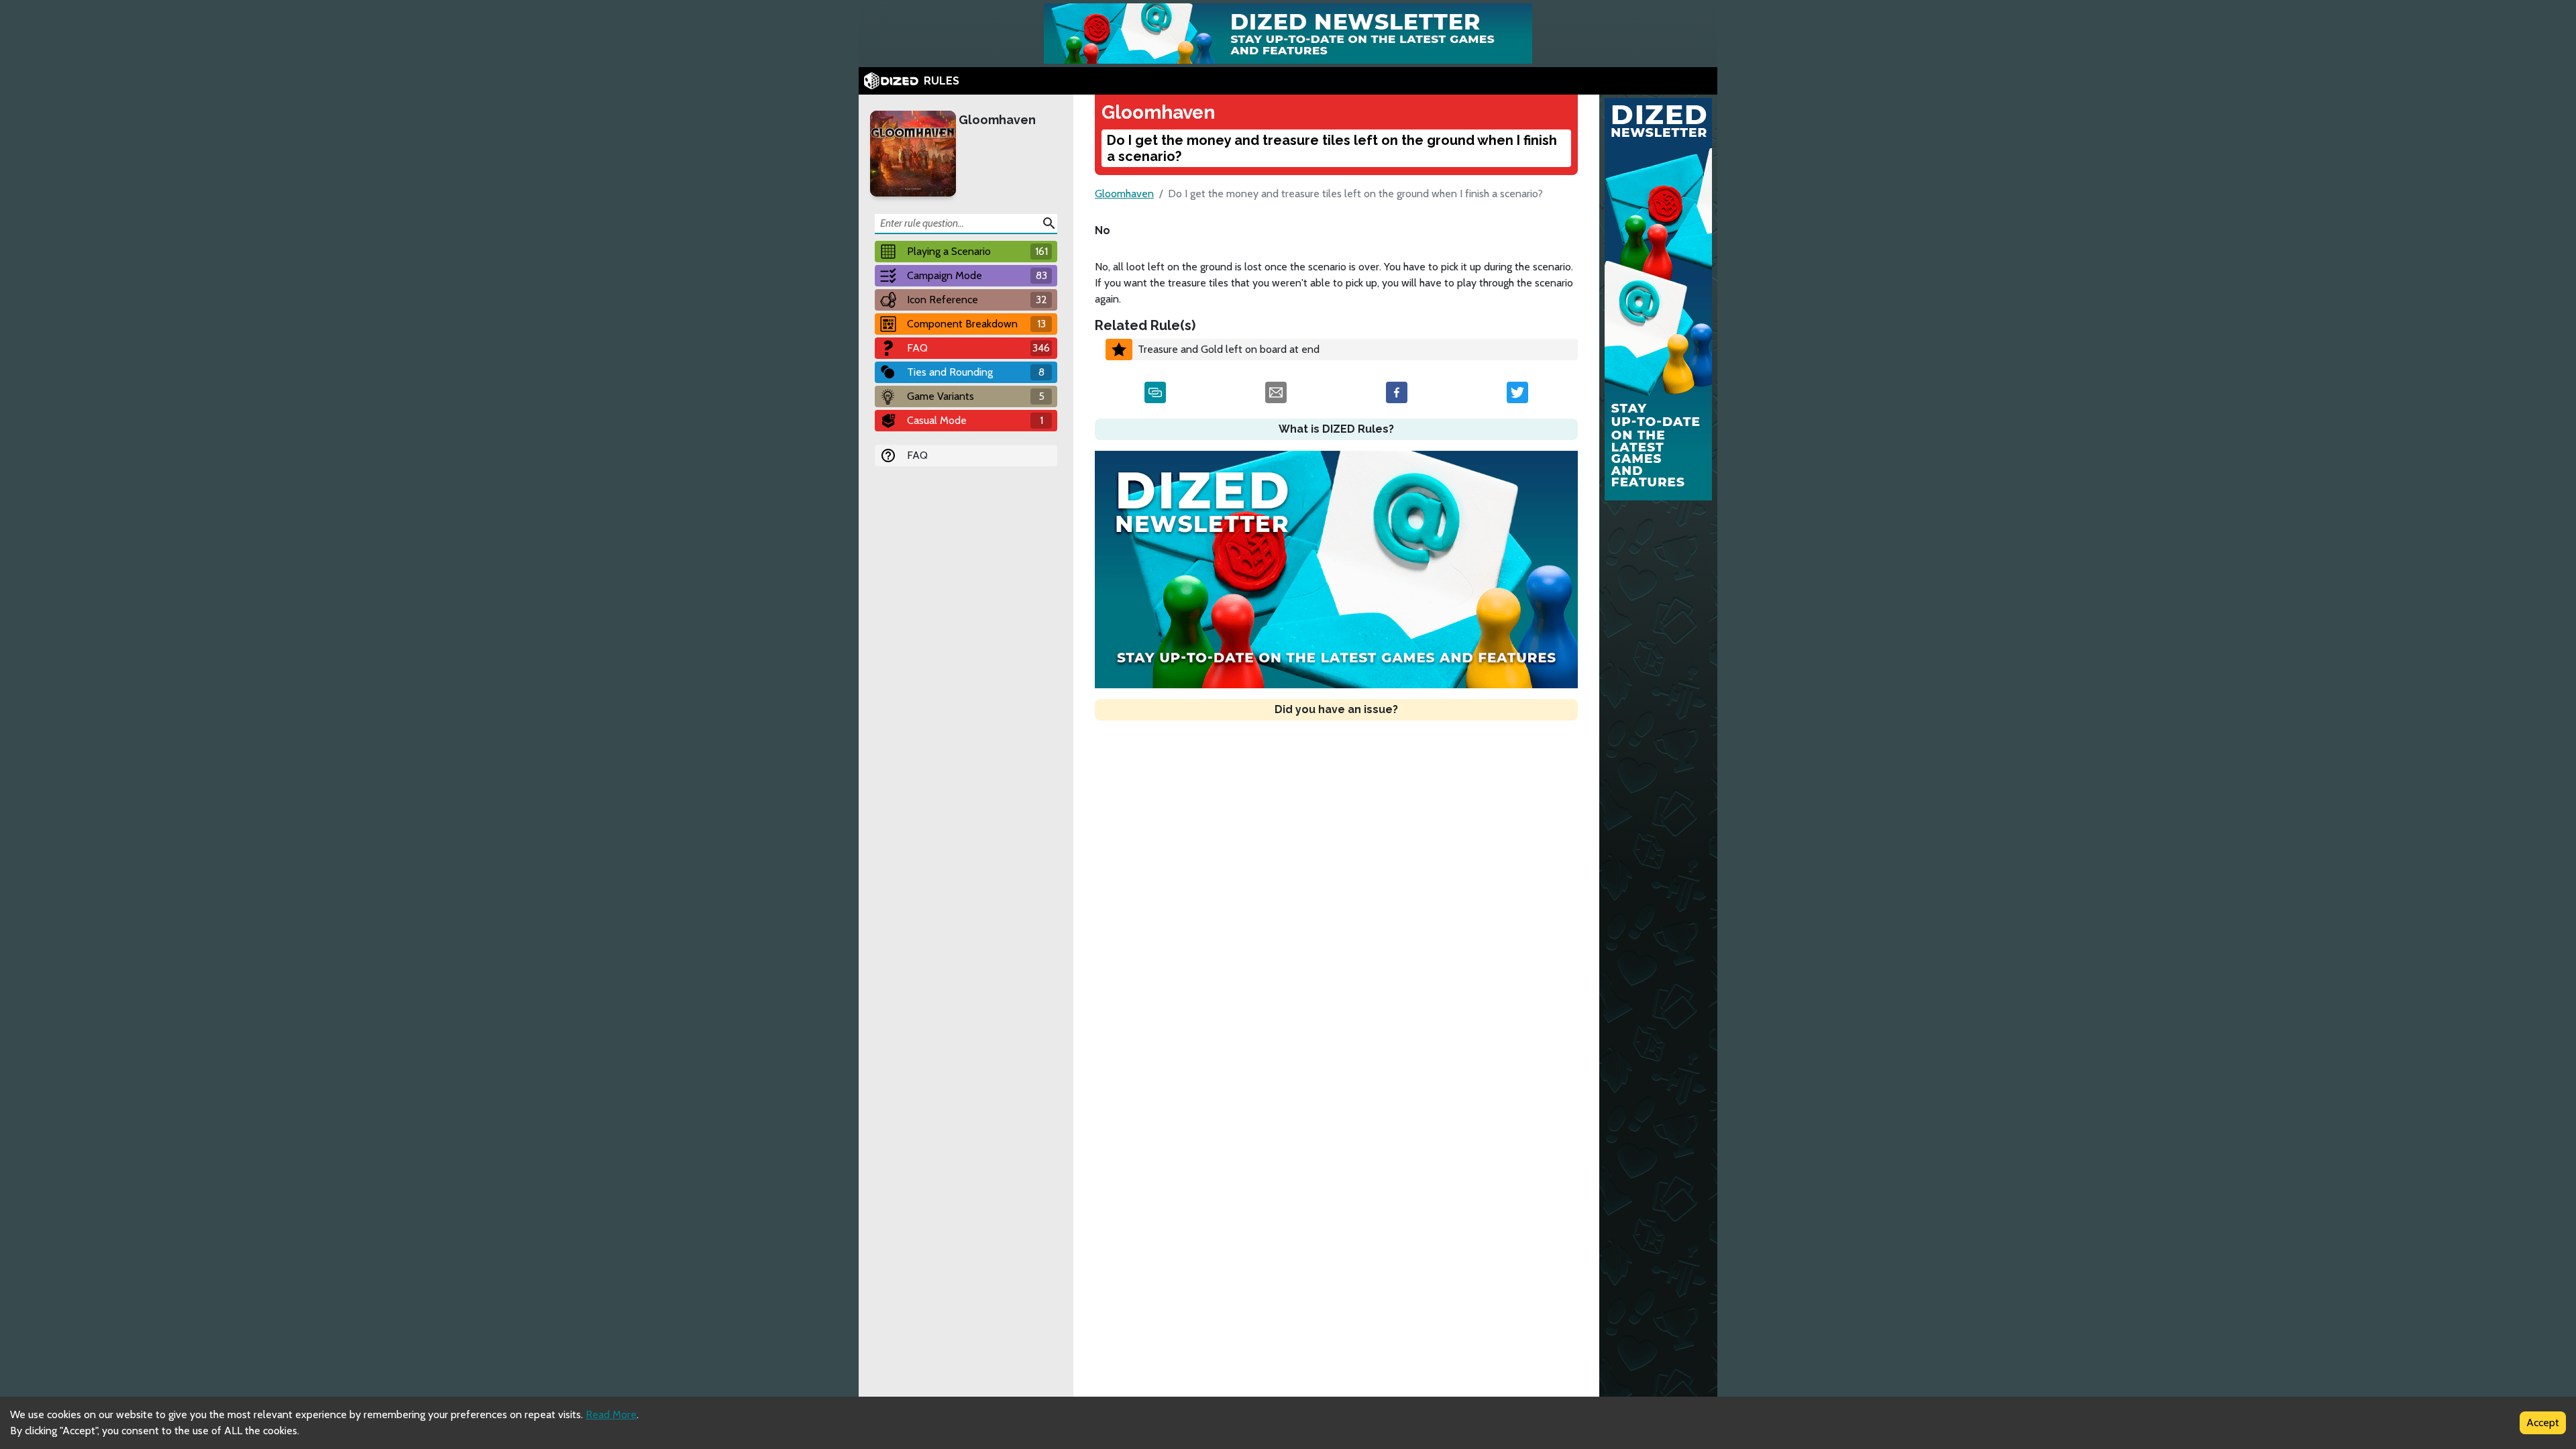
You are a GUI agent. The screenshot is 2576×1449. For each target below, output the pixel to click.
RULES (942, 81)
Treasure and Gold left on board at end (1229, 349)
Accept (2543, 1423)
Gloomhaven (997, 120)
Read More (611, 1414)
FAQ (917, 455)
